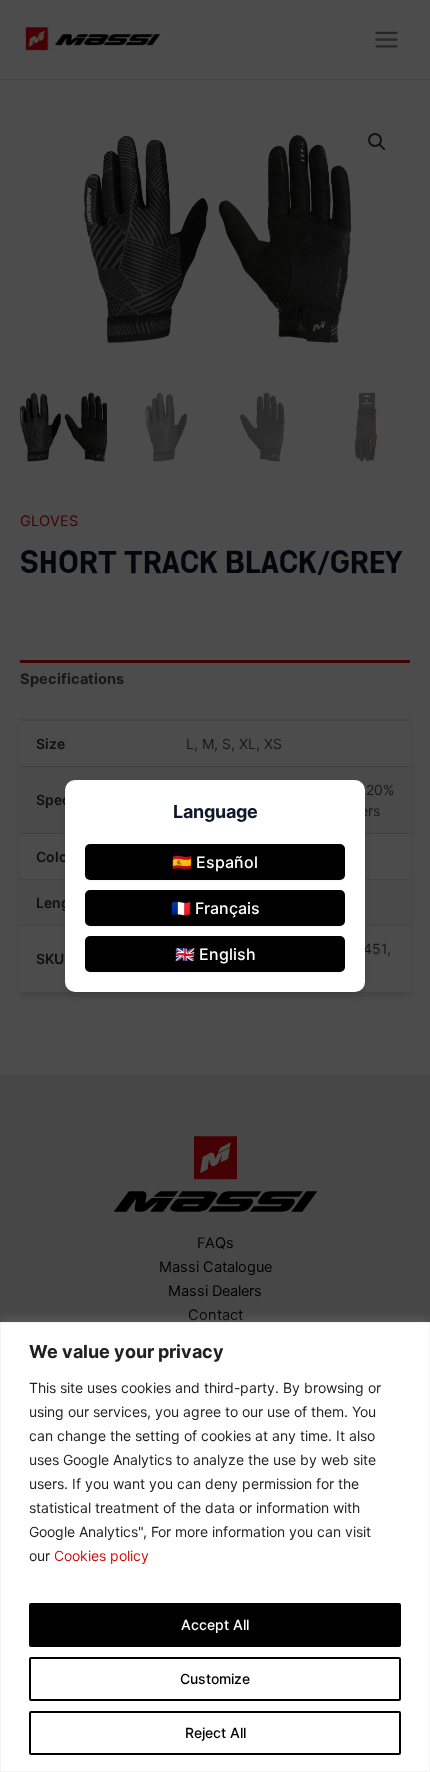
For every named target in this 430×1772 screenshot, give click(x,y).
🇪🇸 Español (215, 862)
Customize (215, 1678)
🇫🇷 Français (215, 908)
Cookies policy (101, 1555)
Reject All (215, 1732)
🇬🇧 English (215, 954)
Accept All (215, 1624)
